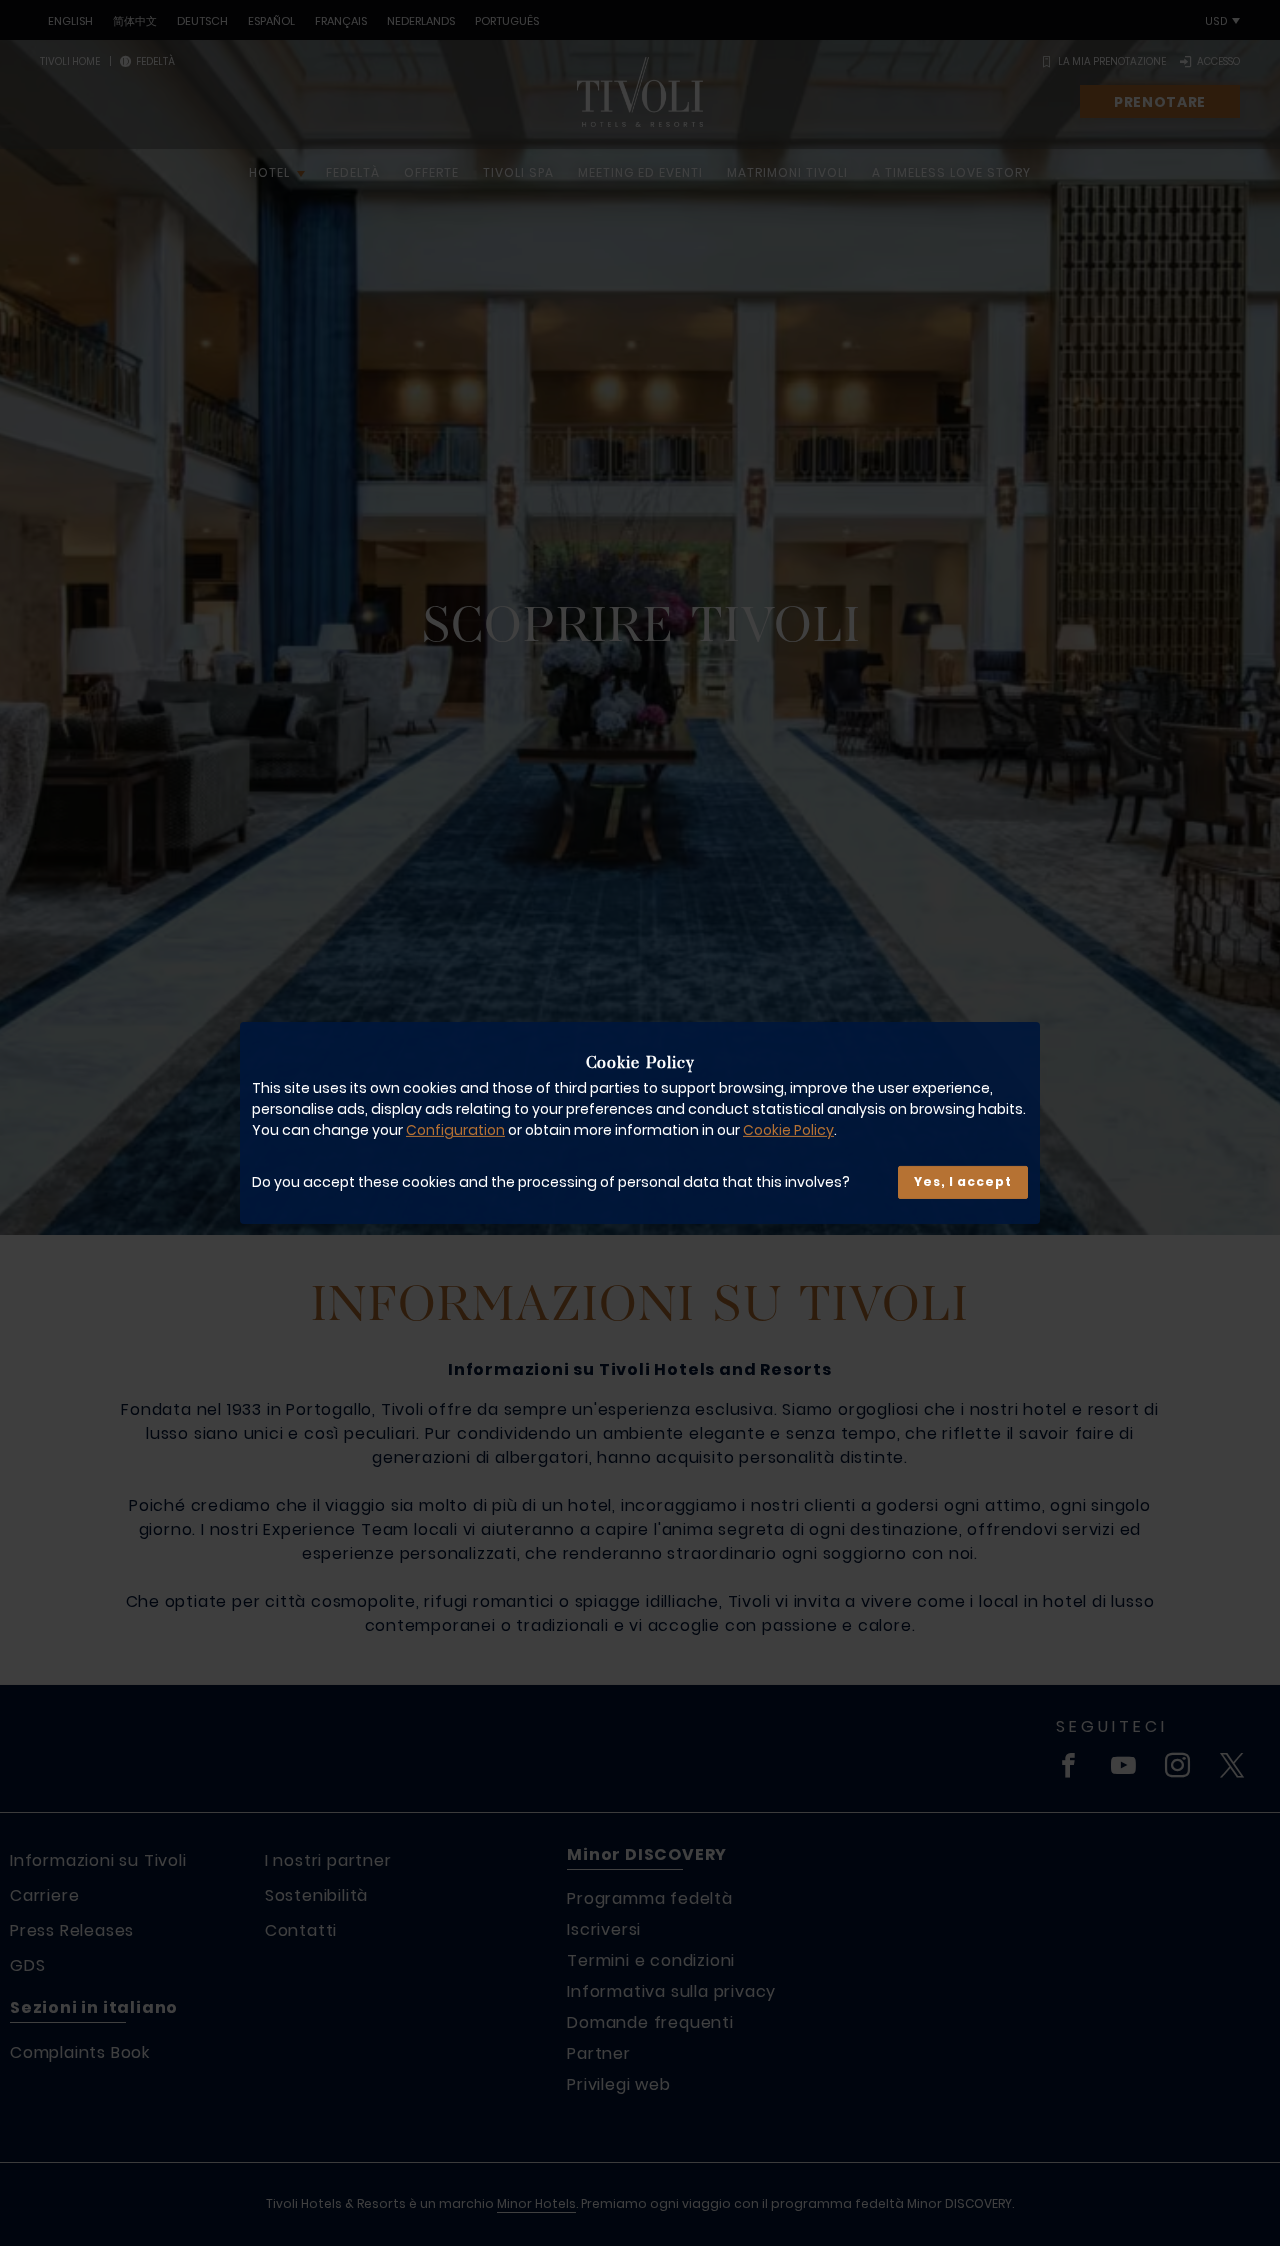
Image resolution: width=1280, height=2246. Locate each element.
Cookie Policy (788, 1131)
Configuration (455, 1131)
